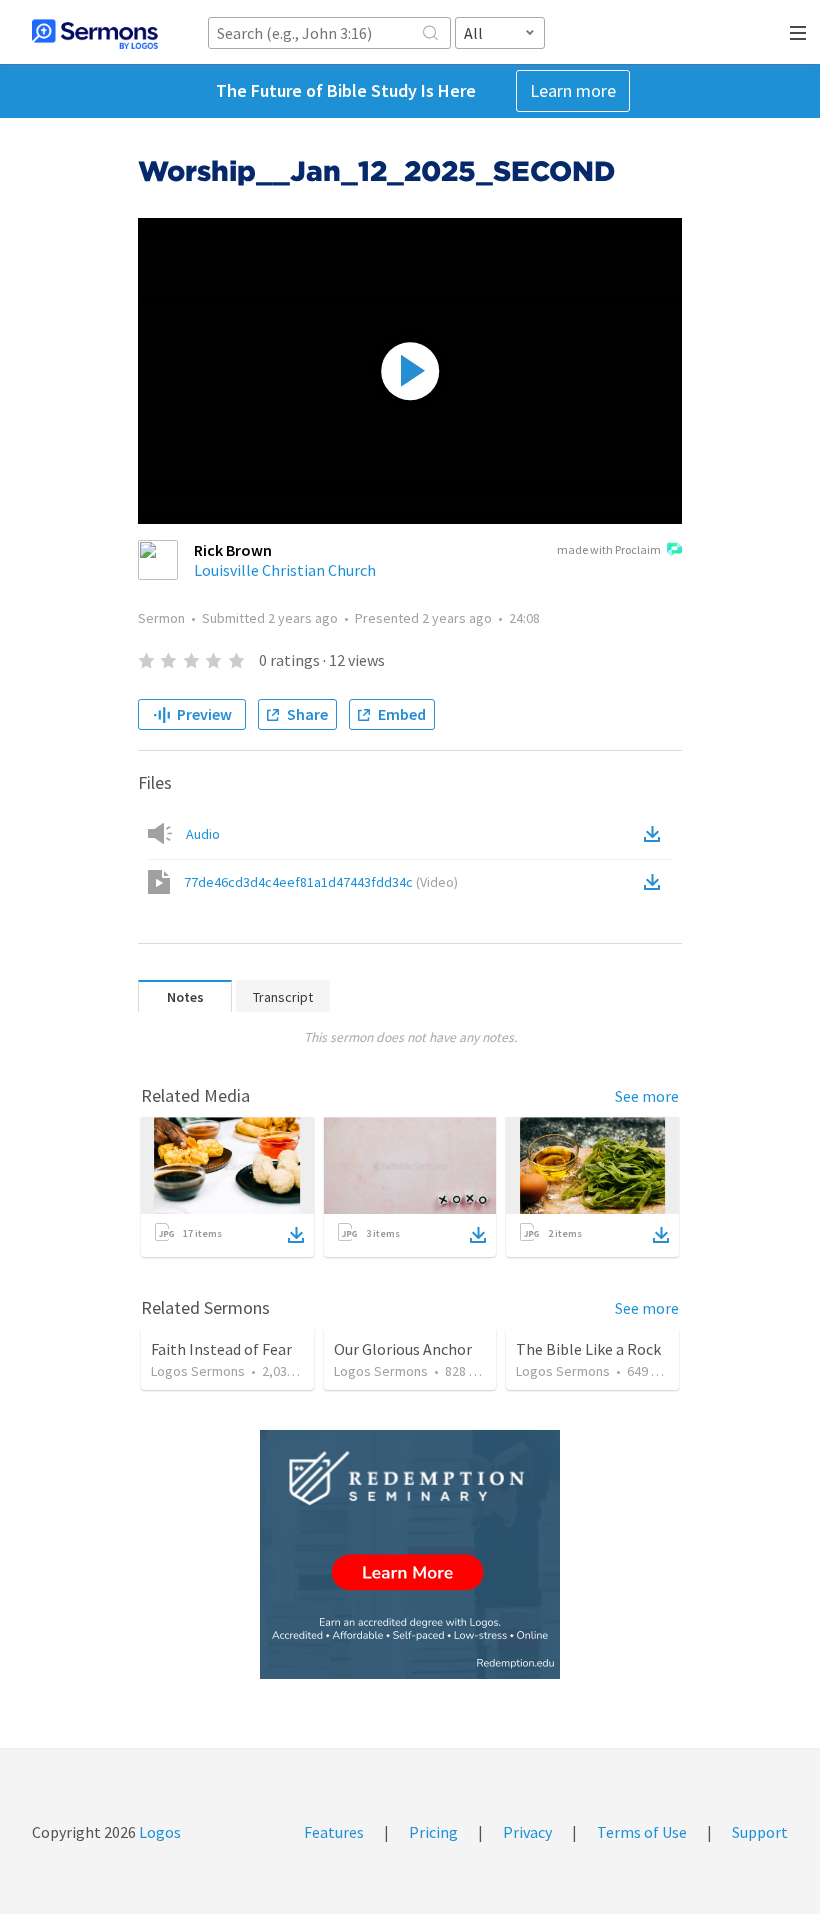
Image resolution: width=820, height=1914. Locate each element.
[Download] (296, 1235)
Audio (203, 834)
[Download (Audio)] (656, 834)
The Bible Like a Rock (588, 1349)
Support (760, 1832)
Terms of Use (642, 1832)
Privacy (527, 1832)
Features (334, 1832)
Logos (158, 1832)
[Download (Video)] (656, 882)
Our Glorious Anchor (403, 1349)
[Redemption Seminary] (410, 1554)
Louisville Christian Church (285, 570)
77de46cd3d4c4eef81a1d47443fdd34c (321, 882)
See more (647, 1096)
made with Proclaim (609, 549)
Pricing (433, 1832)
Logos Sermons (198, 1371)
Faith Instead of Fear (221, 1349)
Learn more (573, 90)
